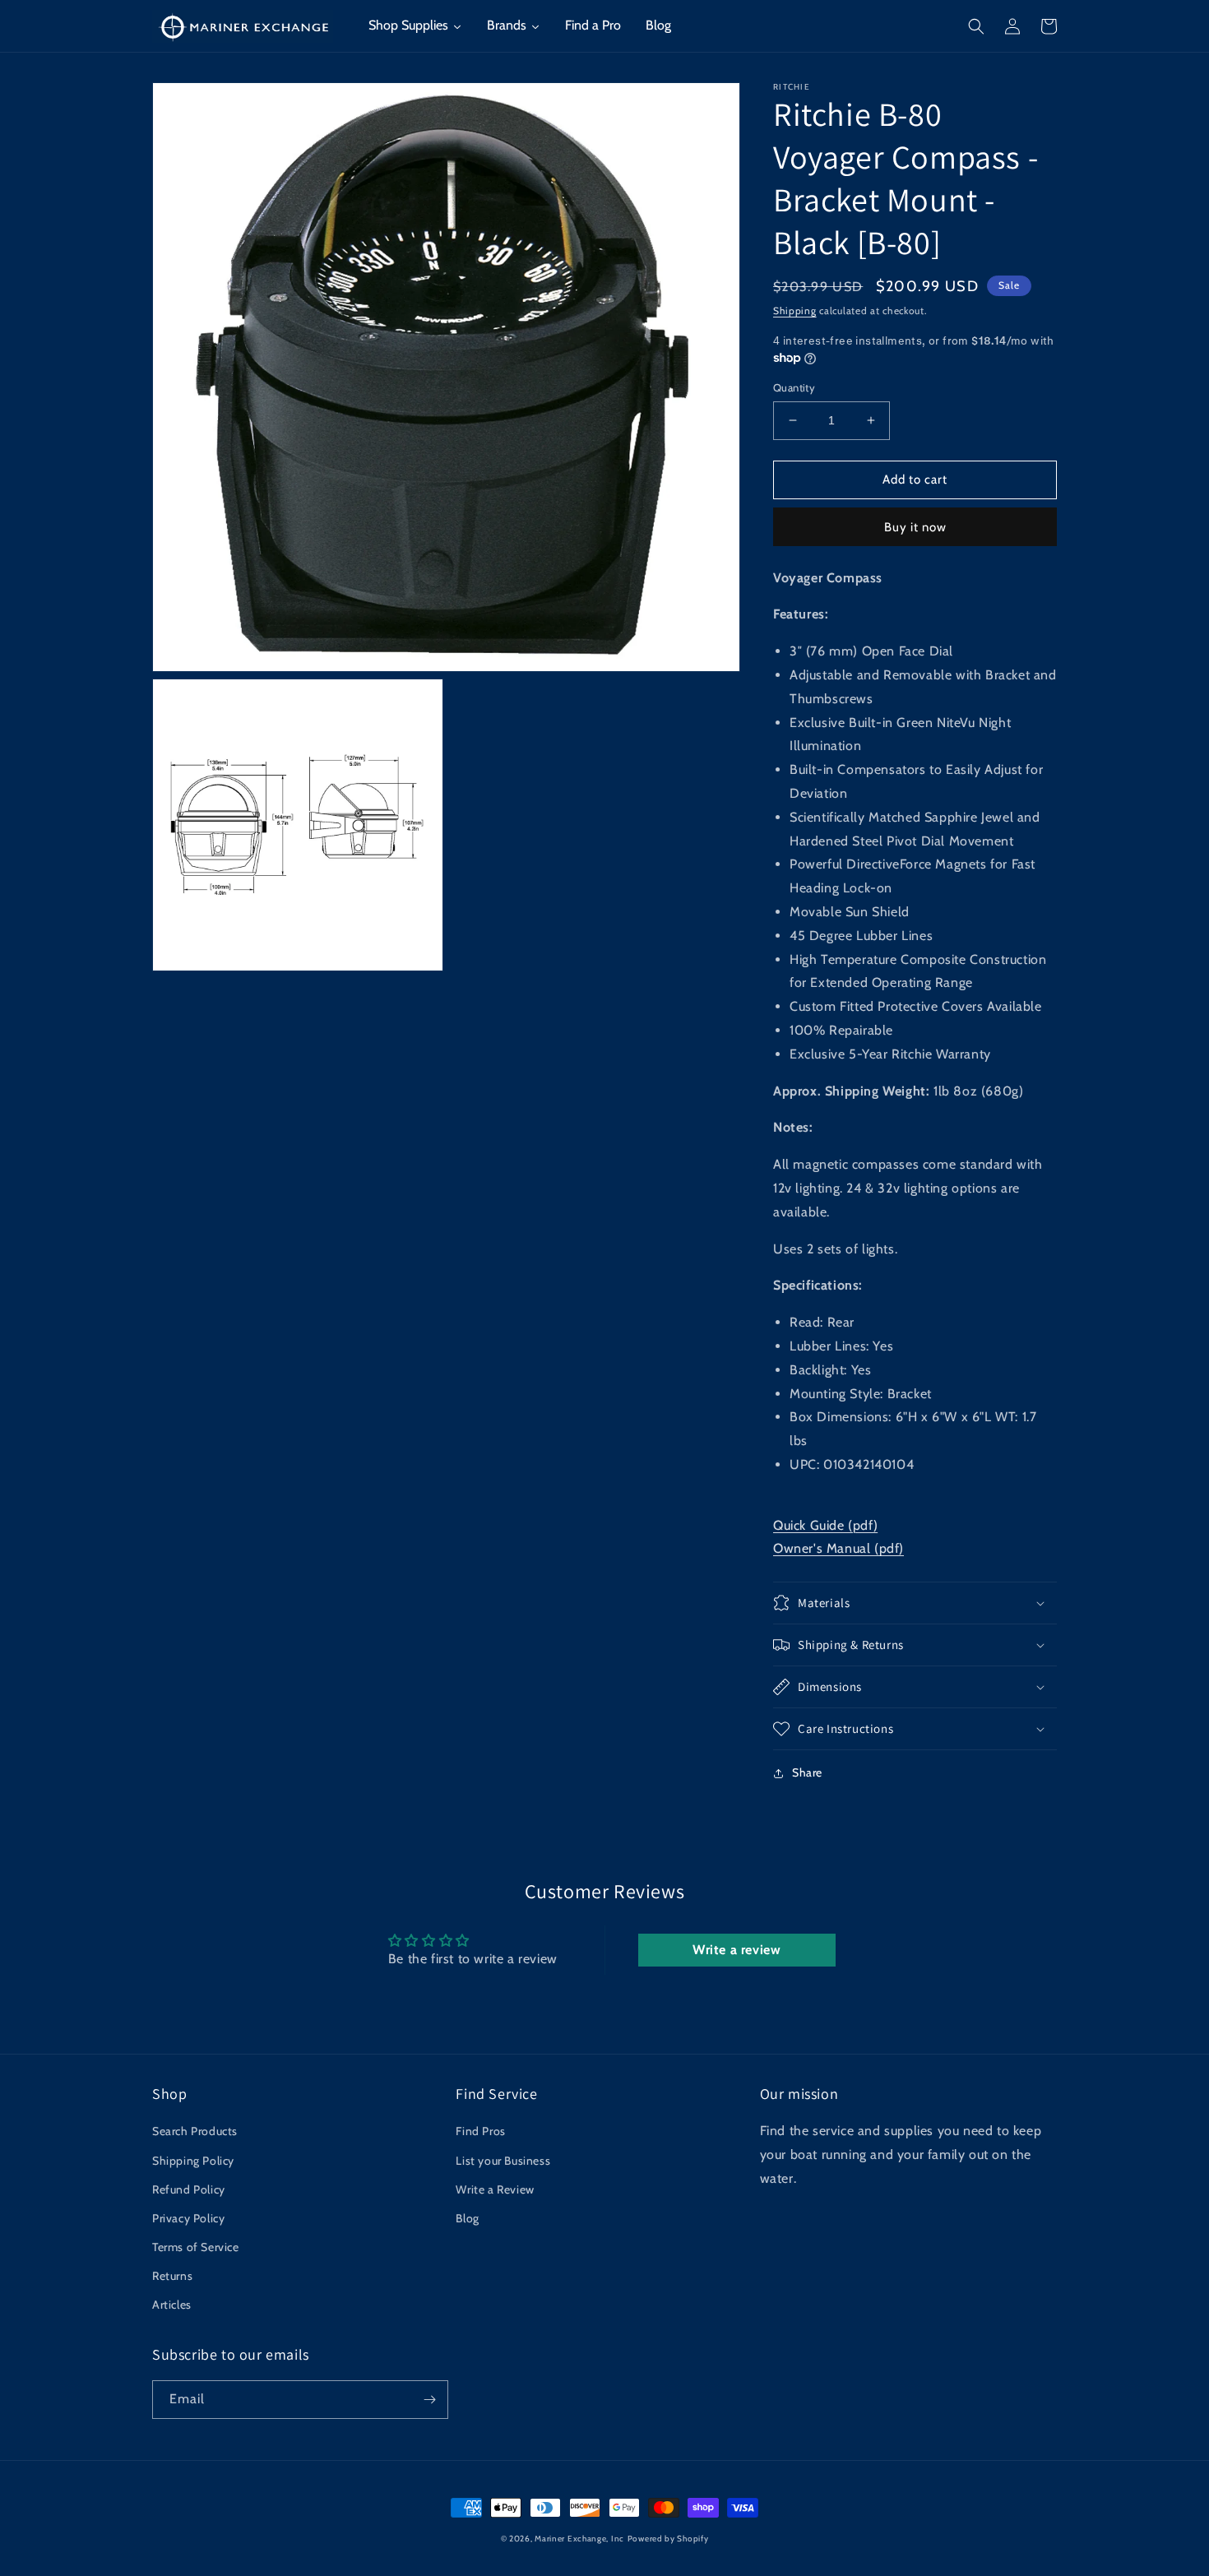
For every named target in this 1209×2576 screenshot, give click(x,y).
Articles (172, 2305)
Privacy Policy (188, 2218)
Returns (172, 2276)
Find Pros (480, 2131)
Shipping (795, 310)
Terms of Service (196, 2247)
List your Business (503, 2161)
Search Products (195, 2131)
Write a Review (495, 2189)
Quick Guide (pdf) (825, 1525)
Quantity (794, 387)
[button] (976, 26)
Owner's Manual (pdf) (838, 1548)
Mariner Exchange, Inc (579, 2539)
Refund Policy (189, 2189)
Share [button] (807, 1772)
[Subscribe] (429, 2400)
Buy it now (915, 527)
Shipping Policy (193, 2161)
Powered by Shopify (668, 2539)
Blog (467, 2218)
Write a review (737, 1950)
